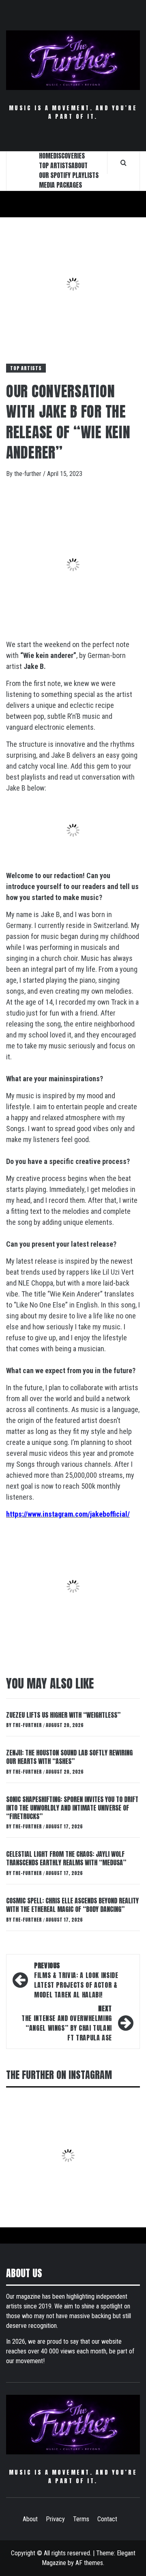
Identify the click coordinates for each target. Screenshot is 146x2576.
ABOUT (79, 165)
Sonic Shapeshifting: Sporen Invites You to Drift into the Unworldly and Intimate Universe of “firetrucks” (72, 1808)
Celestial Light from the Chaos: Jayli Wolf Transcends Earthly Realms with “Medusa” (66, 1858)
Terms (81, 2519)
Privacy (55, 2519)
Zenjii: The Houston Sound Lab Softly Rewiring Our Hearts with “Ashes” (69, 1757)
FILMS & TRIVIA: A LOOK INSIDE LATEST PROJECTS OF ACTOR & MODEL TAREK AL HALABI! (76, 1980)
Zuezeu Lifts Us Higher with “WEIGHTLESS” (63, 1715)
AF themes (89, 2563)
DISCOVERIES (69, 156)
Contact (107, 2519)
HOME (46, 156)
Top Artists (26, 368)
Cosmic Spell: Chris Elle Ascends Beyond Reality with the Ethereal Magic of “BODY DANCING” (72, 1905)
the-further (29, 474)
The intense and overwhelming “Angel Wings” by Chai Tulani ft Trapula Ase (67, 2023)
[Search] (123, 163)
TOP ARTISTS (55, 165)
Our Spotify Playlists (69, 175)
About (30, 2519)
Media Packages (60, 185)
